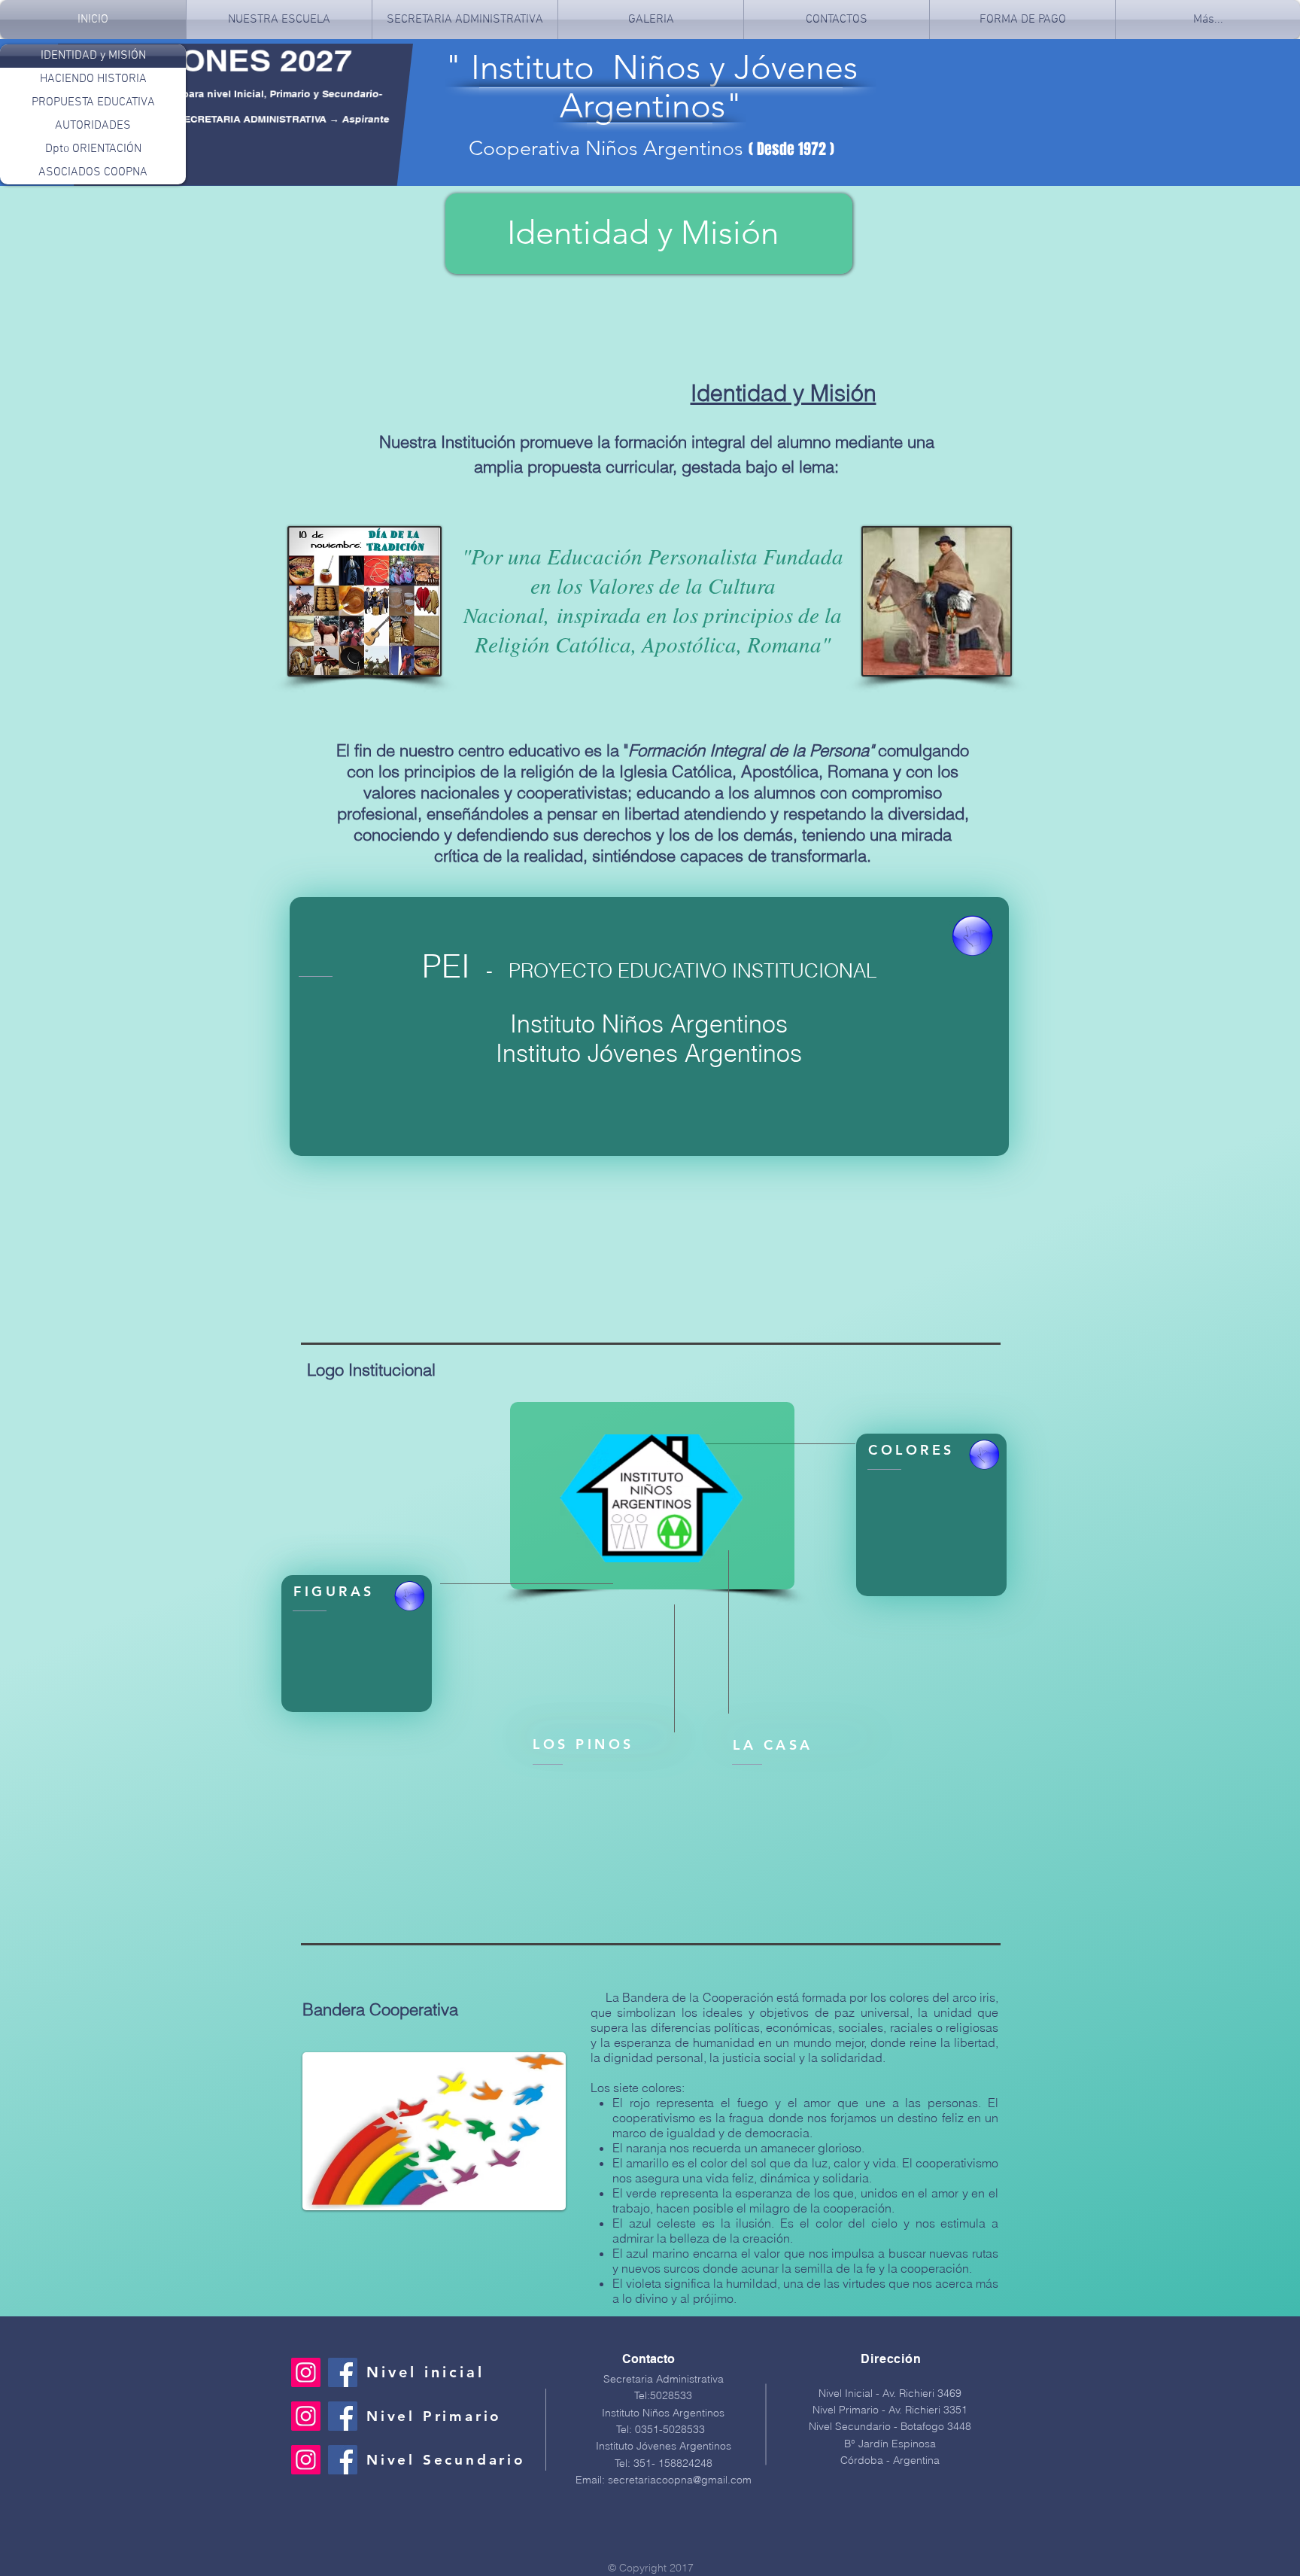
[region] (931, 1515)
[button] (1022, 20)
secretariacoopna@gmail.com (680, 2480)
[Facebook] (343, 2372)
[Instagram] (306, 2372)
